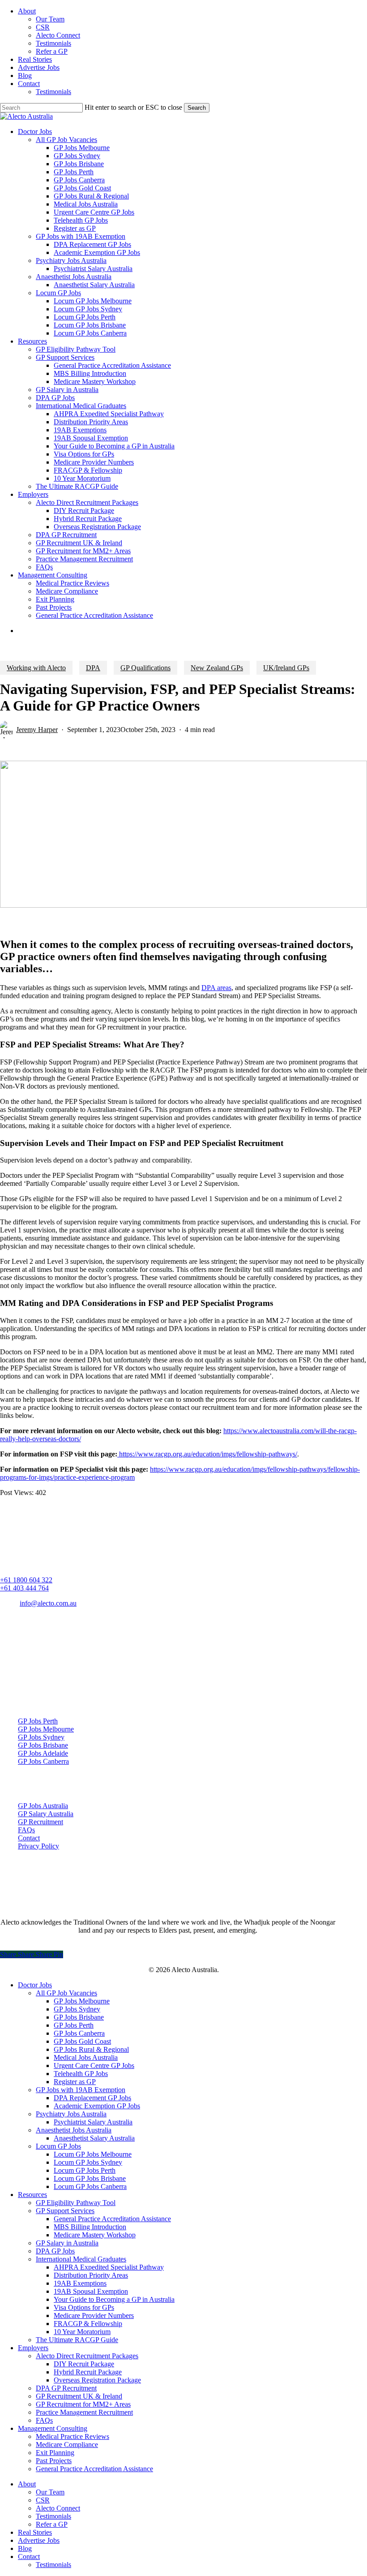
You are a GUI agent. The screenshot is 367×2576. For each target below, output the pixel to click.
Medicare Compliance (67, 2445)
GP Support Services (65, 2211)
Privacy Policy (38, 1846)
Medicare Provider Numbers (94, 2315)
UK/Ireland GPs (286, 668)
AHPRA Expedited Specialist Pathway (109, 2267)
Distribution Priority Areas (91, 2275)
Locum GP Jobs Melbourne (93, 2154)
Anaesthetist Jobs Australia (74, 2130)
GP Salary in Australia (67, 2243)
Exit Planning (55, 2453)
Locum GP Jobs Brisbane (90, 2178)
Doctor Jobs (35, 1985)
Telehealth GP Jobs (81, 2074)
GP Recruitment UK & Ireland (79, 2396)
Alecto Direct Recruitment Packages (87, 2356)
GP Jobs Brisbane (43, 1745)
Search (197, 108)
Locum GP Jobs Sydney (88, 2162)
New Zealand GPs (217, 668)
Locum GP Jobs (58, 2146)
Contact (29, 1838)
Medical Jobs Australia (86, 2057)
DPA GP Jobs (55, 2251)
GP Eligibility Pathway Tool (76, 2203)
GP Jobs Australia (43, 1806)
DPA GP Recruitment (66, 2388)
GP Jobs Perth (38, 1721)
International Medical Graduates (81, 2259)
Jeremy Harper (37, 730)
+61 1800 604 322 (26, 1580)
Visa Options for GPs (84, 2307)
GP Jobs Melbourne (46, 1729)
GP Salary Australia (46, 1814)
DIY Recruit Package (84, 2364)
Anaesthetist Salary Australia (94, 2138)
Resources (32, 2195)
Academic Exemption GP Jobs (97, 2106)
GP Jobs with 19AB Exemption (81, 2090)
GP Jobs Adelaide (43, 1753)
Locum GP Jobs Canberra (90, 2186)
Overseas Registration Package (97, 2380)
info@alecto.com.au (48, 1603)
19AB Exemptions (80, 2283)
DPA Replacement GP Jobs (92, 2098)
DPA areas (216, 988)
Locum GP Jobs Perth (85, 2170)
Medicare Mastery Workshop (95, 2235)
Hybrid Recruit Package (88, 2372)
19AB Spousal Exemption (91, 2291)
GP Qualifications (145, 668)
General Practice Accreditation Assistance (112, 2219)
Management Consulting (53, 2428)
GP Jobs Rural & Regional (91, 2049)
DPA (93, 668)
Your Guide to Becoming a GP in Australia (114, 2299)
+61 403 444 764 (24, 1588)
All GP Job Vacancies (66, 1993)
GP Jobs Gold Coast (82, 2041)
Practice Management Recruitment (84, 2412)
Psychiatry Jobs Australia (71, 2114)
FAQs (26, 1830)
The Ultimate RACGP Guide (77, 2340)
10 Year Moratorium (82, 2332)
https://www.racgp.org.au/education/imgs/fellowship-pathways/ (207, 1454)
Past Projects (54, 2461)
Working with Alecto (36, 668)
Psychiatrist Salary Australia (93, 2122)
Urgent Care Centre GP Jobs (94, 2066)
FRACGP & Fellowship (88, 2324)
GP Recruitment (41, 1822)
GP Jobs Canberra (43, 1761)
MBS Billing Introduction (90, 2227)
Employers (33, 2348)
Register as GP (75, 2082)
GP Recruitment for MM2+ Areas (83, 2404)
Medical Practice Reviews (73, 2436)
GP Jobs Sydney (41, 1737)
